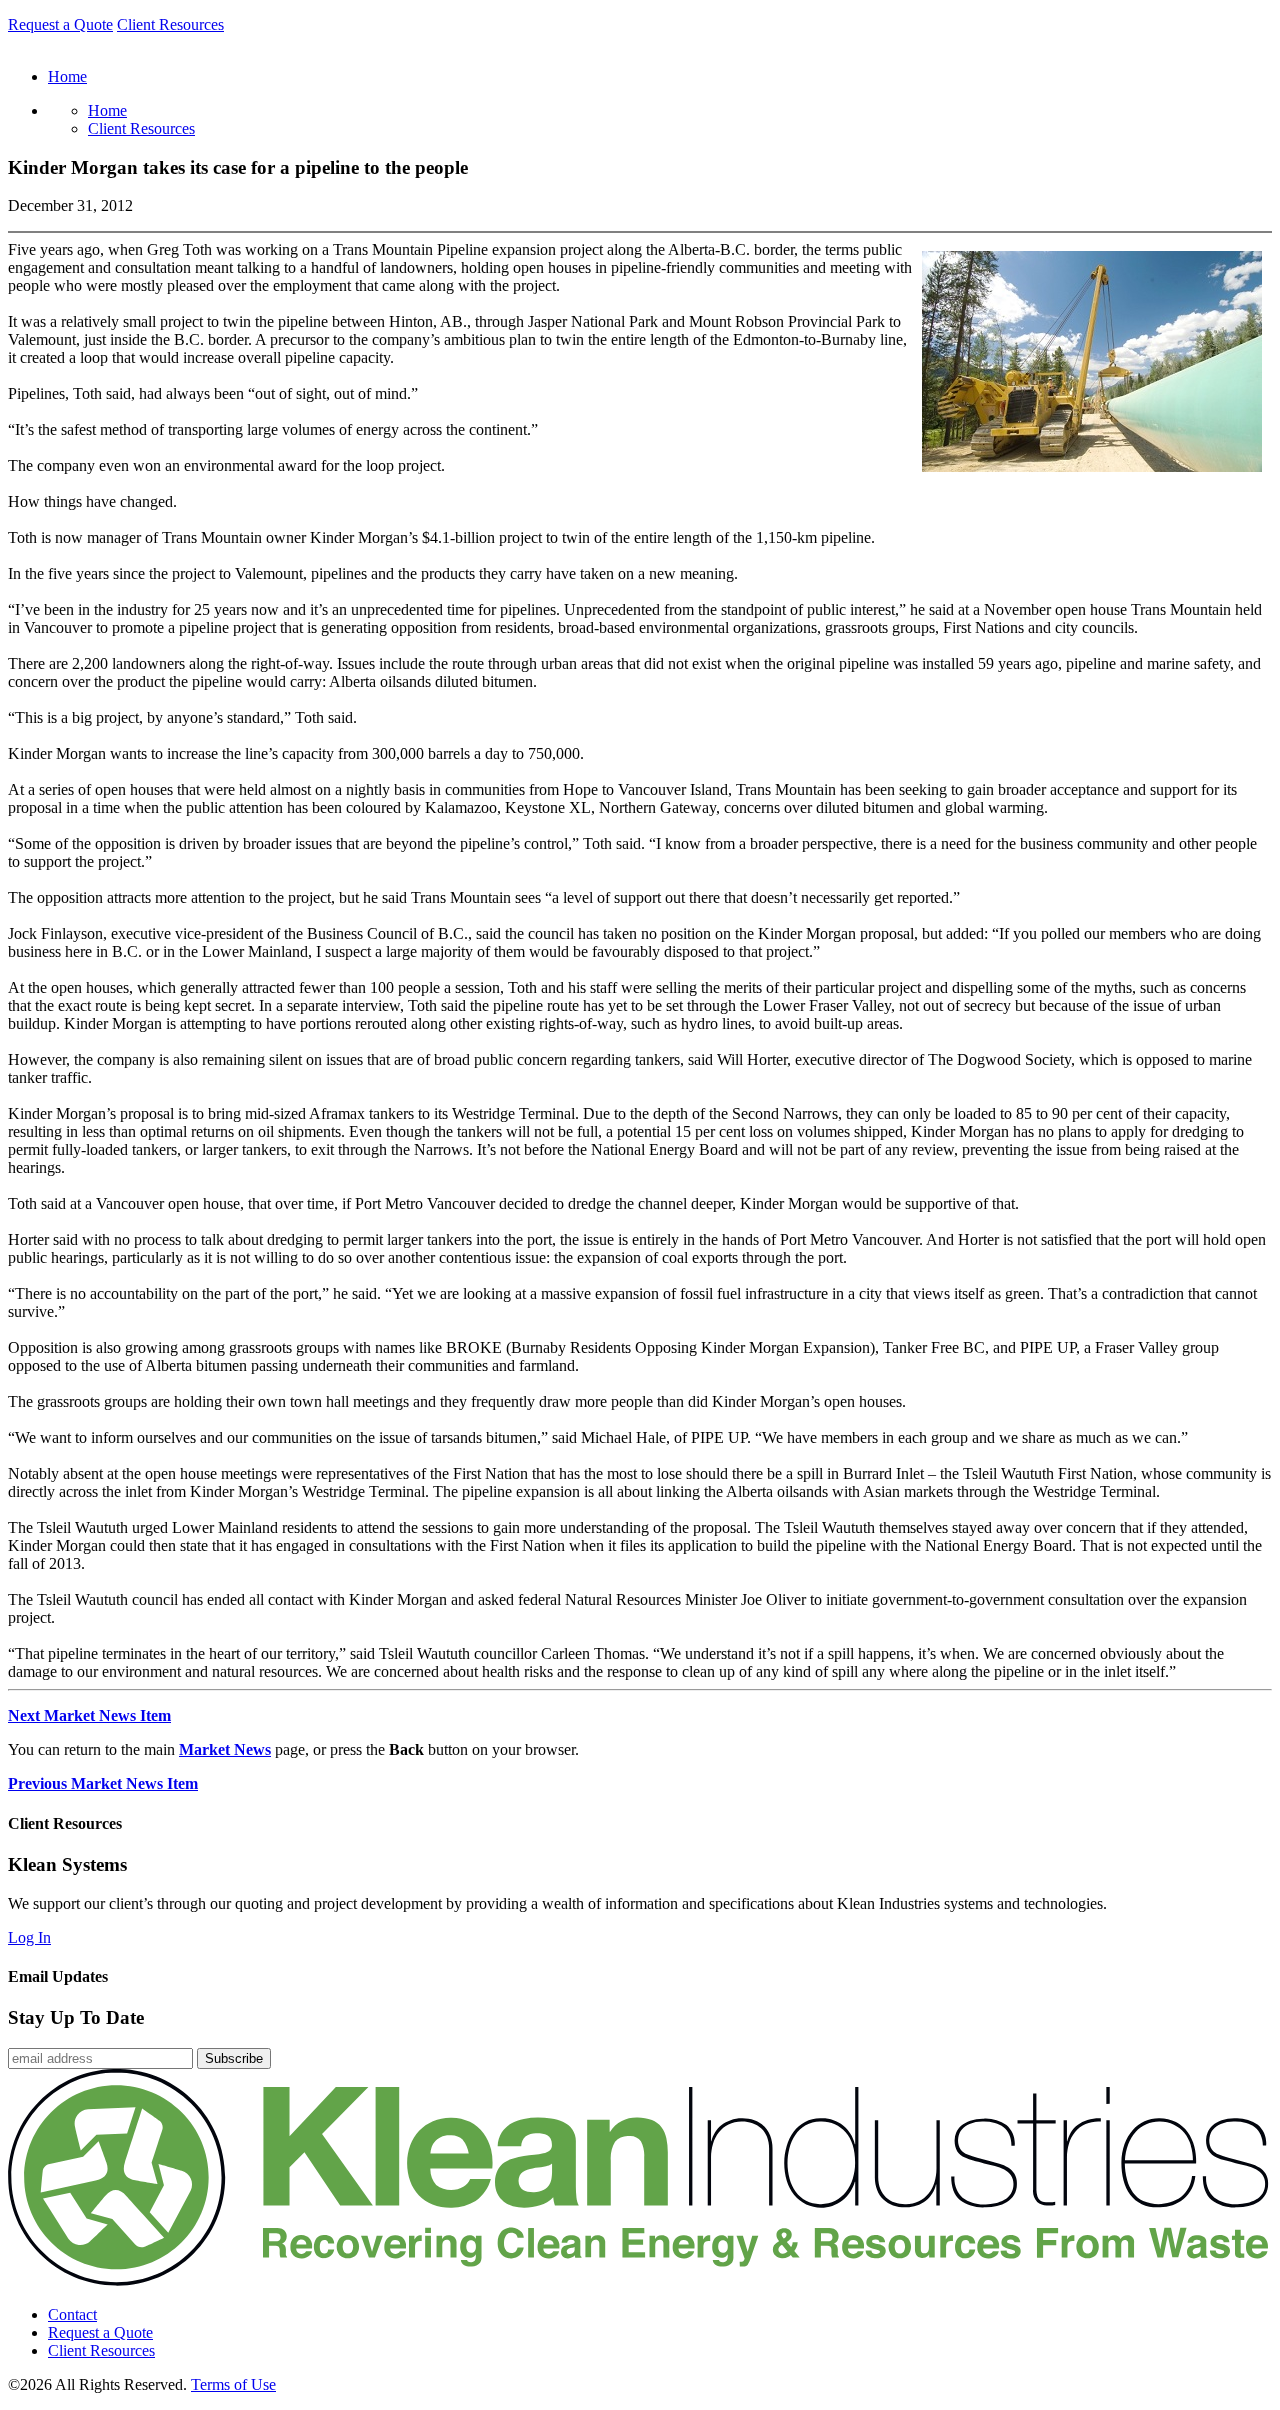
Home (107, 110)
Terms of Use (233, 2384)
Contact (72, 2314)
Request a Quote (60, 24)
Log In (29, 1937)
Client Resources (170, 24)
